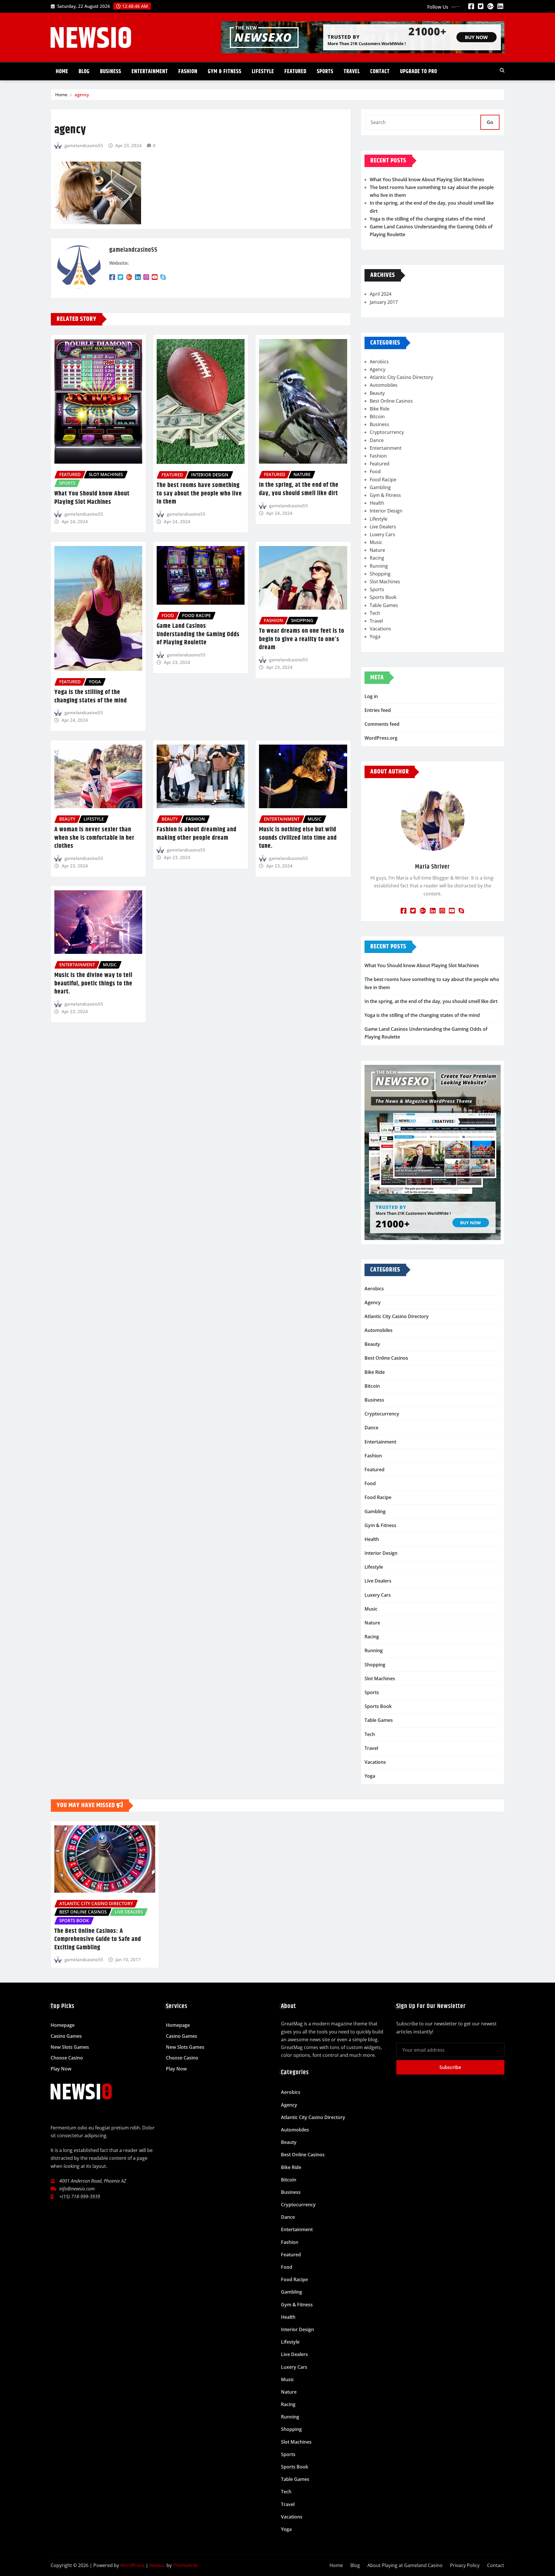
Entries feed (378, 710)
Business (111, 72)
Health (377, 503)
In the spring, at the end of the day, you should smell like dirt (299, 489)
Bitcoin (377, 417)
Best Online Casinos (391, 401)
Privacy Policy (465, 2565)
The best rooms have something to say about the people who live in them (199, 494)
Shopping (380, 574)
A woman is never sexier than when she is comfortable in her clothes (94, 838)
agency (82, 95)
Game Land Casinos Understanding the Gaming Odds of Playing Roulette (198, 634)
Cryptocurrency (387, 432)
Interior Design (386, 511)
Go (490, 122)
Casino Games (66, 2036)
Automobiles (384, 385)
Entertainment (150, 72)
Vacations (380, 629)
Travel (352, 72)
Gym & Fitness (225, 72)
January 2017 (384, 302)
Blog (84, 72)
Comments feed (382, 724)
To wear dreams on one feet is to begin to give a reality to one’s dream (302, 639)
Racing (377, 558)
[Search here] (502, 70)
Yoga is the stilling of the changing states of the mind (91, 696)
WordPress (132, 2565)
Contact (380, 72)
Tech (375, 613)
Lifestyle (263, 72)
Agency (378, 369)
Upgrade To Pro (419, 72)
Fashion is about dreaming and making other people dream (197, 834)
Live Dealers (383, 527)
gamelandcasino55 (84, 145)
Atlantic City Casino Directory (401, 377)
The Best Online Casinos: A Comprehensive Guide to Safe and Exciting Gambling (98, 1939)
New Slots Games (70, 2047)
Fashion (188, 72)
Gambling (380, 487)
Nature (377, 550)
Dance (377, 440)
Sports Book (383, 597)
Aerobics (379, 362)
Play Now (61, 2069)
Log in (371, 696)
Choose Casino (67, 2058)
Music (376, 542)
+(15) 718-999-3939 (80, 2196)
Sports (325, 72)
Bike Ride (380, 409)
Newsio (157, 2565)
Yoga (375, 636)
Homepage (63, 2025)
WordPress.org (381, 738)
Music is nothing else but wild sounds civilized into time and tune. (298, 838)
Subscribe (450, 2067)
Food (375, 471)
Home (62, 72)
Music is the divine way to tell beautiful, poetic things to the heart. (93, 983)
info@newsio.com (77, 2189)
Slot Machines (385, 582)
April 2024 (381, 294)
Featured (295, 72)
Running (379, 566)
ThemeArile (185, 2565)
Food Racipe (383, 480)
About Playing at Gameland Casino (405, 2565)
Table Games (384, 605)
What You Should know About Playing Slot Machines (92, 498)
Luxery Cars (382, 534)
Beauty (377, 393)
